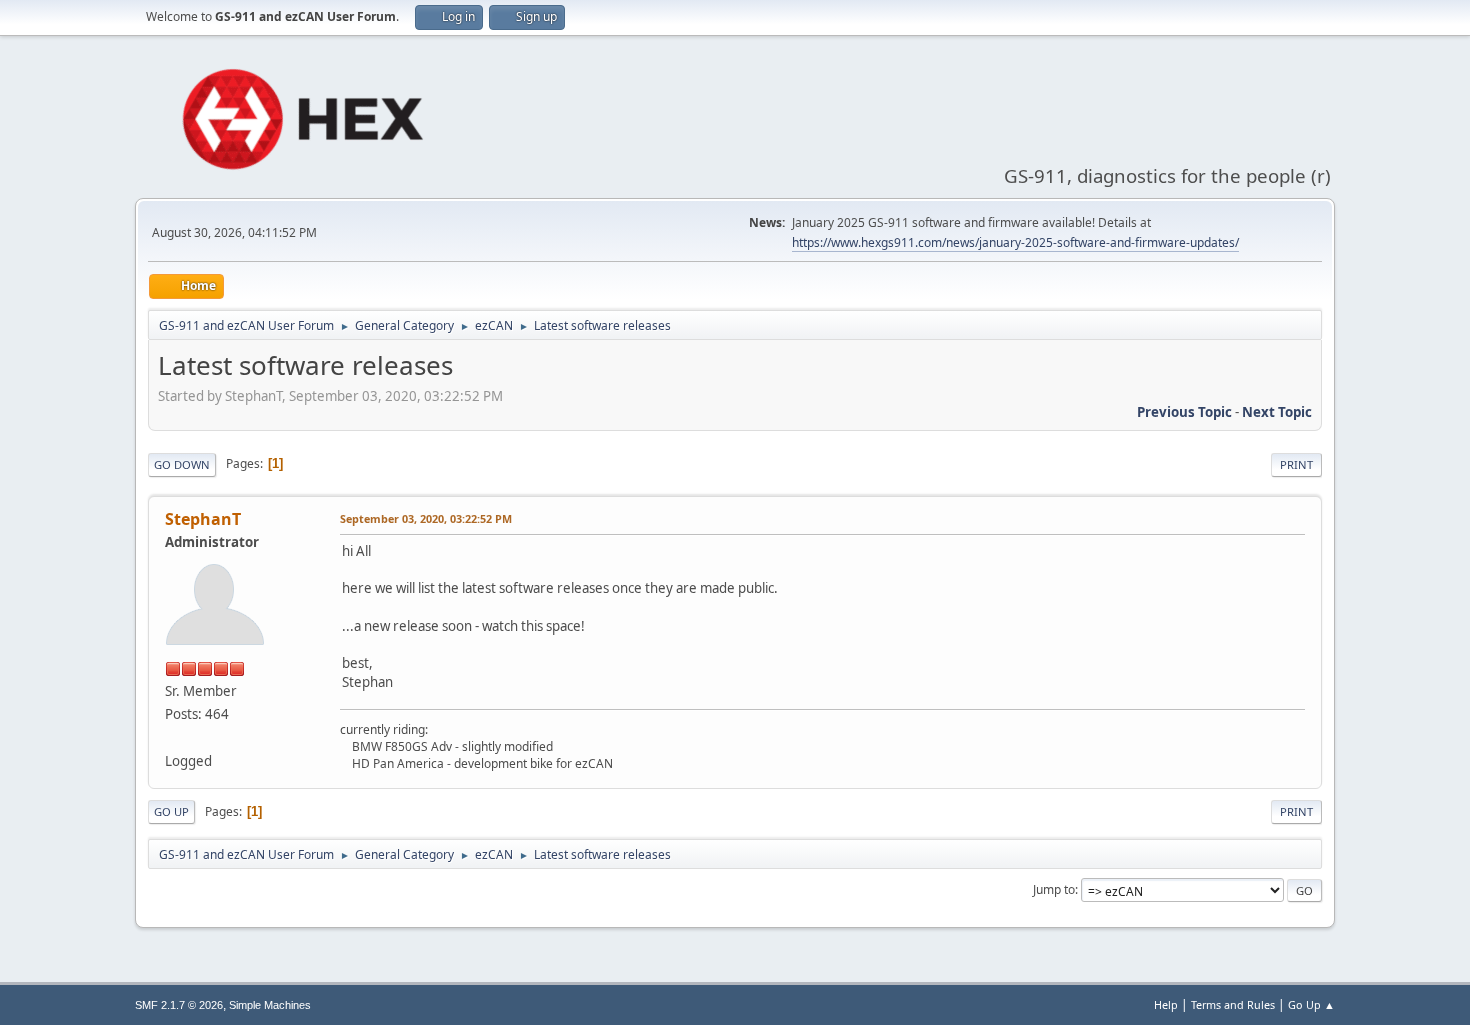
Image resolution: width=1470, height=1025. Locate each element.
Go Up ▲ (1311, 1004)
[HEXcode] (173, 737)
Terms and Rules (1233, 1004)
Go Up (171, 811)
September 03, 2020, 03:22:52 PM (426, 518)
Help (1166, 1004)
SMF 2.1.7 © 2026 (179, 1005)
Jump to (1054, 889)
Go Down (182, 464)
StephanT (203, 519)
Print (1296, 464)
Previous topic (1184, 412)
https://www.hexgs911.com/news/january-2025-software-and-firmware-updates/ (1015, 242)
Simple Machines (270, 1005)
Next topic (1277, 412)
